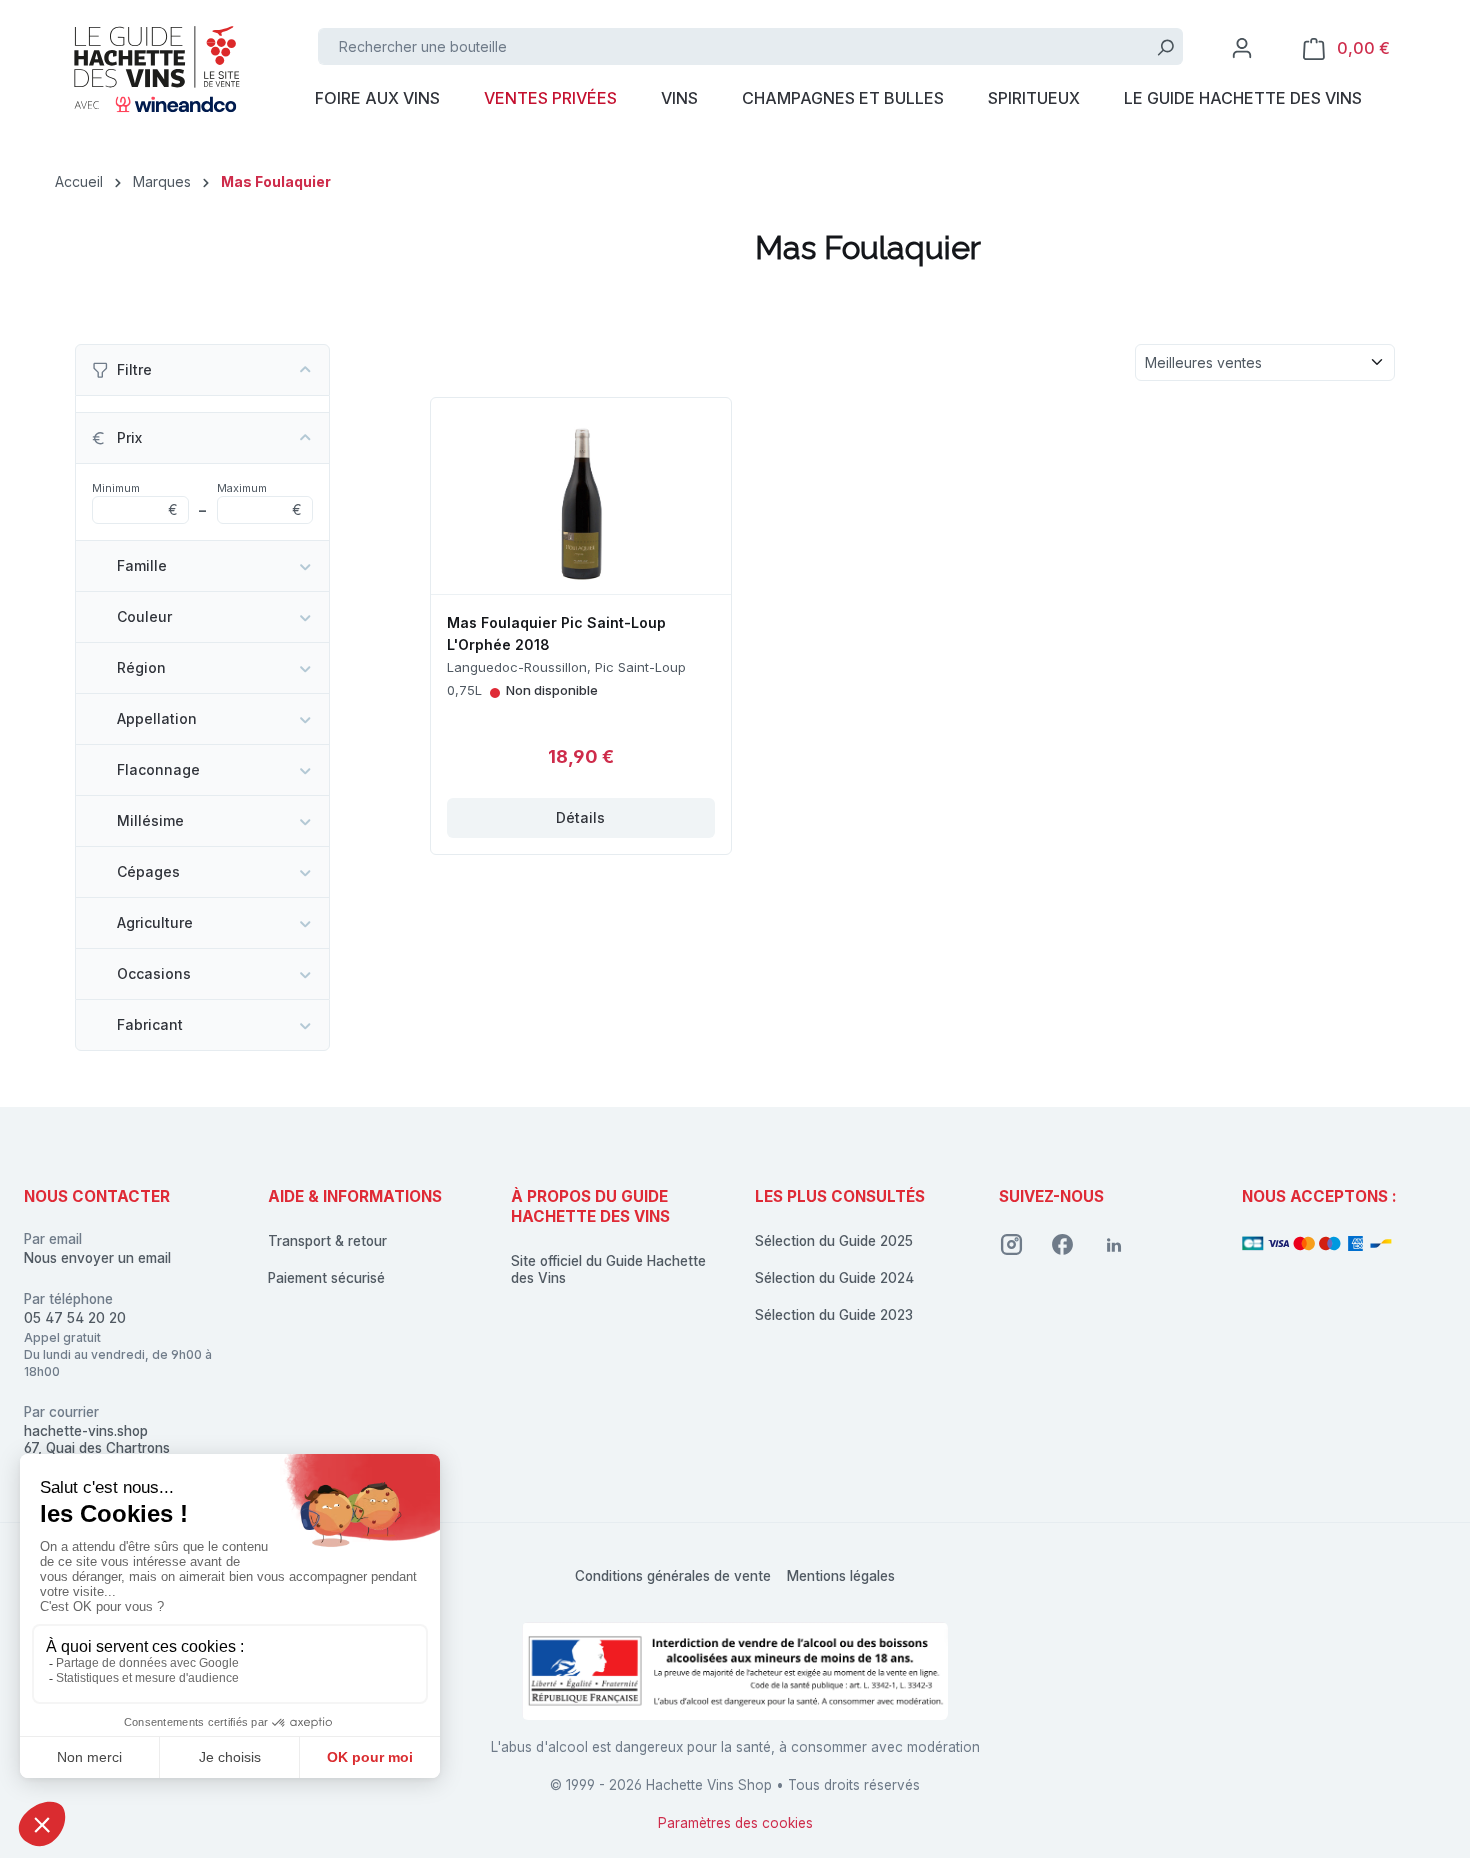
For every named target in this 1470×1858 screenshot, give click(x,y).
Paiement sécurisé (326, 1278)
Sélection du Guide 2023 (834, 1315)
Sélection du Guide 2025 (834, 1241)
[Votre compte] (1242, 48)
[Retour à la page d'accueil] (155, 67)
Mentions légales (841, 1576)
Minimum (135, 500)
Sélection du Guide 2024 (834, 1278)
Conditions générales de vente (673, 1576)
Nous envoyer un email (97, 1258)
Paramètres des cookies (735, 1823)
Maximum (260, 500)
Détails (580, 817)
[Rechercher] (1165, 46)
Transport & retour (327, 1241)
